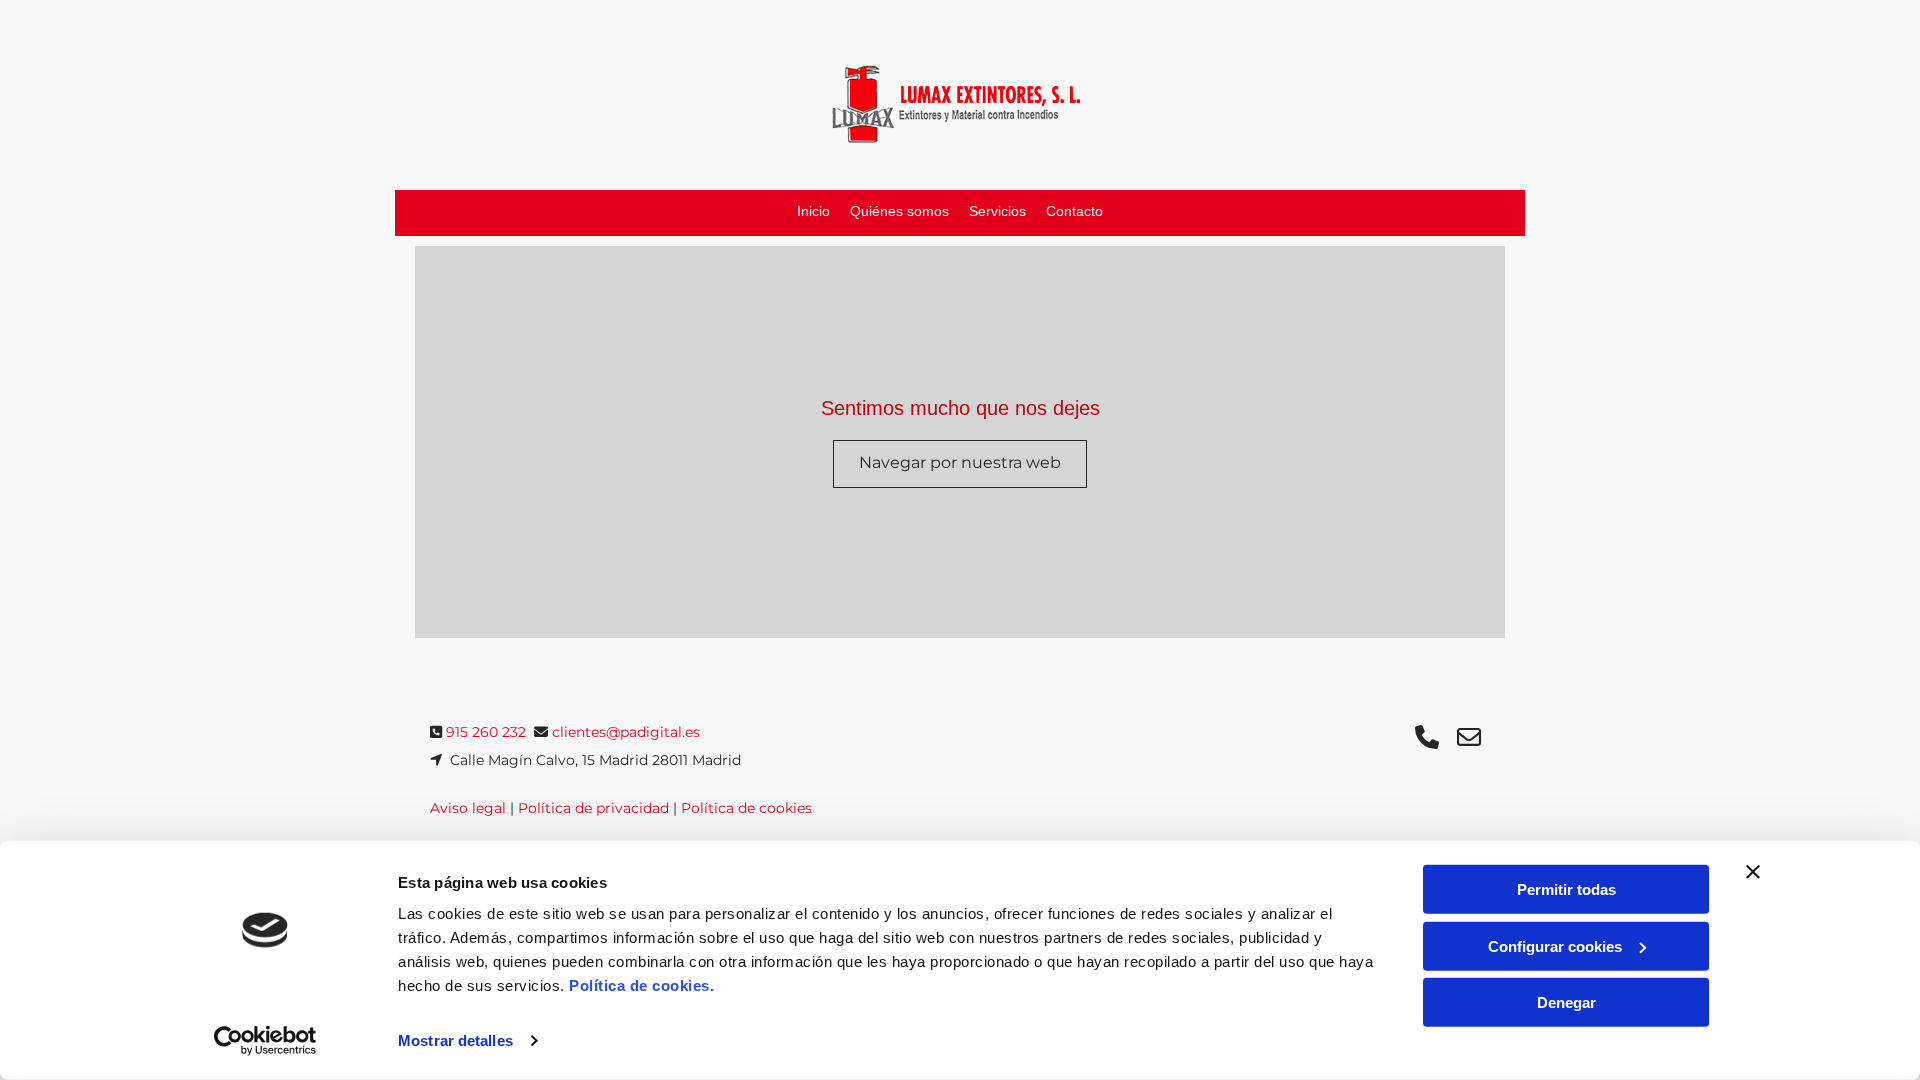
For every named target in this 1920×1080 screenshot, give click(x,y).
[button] (960, 464)
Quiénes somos (899, 211)
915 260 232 (486, 732)
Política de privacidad (593, 808)
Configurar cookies (1555, 945)
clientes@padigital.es (626, 732)
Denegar (1566, 1002)
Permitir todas (1566, 889)
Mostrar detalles (455, 1040)
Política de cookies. (641, 985)
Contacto (1074, 211)
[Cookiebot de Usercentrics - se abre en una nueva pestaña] (265, 1041)
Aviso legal (468, 808)
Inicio (813, 211)
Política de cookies (746, 808)
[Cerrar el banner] (1753, 872)
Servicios (997, 211)
